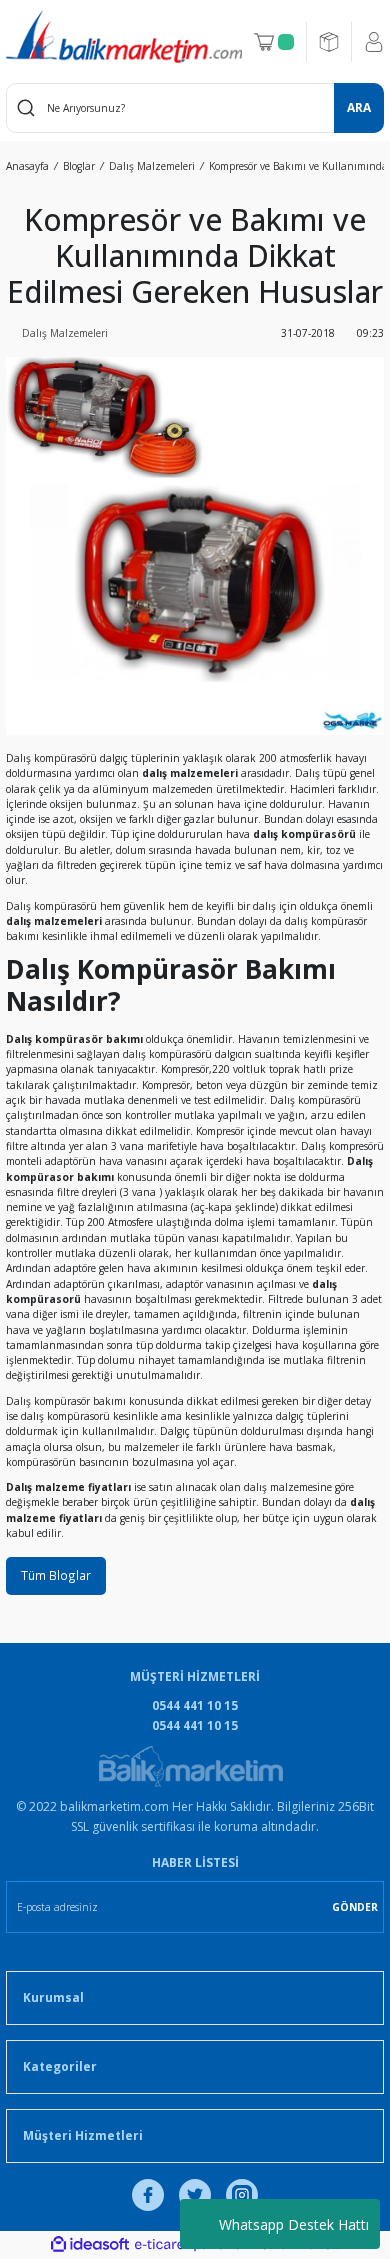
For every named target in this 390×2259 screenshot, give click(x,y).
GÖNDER (355, 1907)
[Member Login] (374, 42)
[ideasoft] (90, 2245)
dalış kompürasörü (304, 834)
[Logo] (124, 36)
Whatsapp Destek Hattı (294, 2224)
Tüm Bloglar (56, 1575)
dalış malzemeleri (54, 921)
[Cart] (274, 42)
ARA (359, 107)
